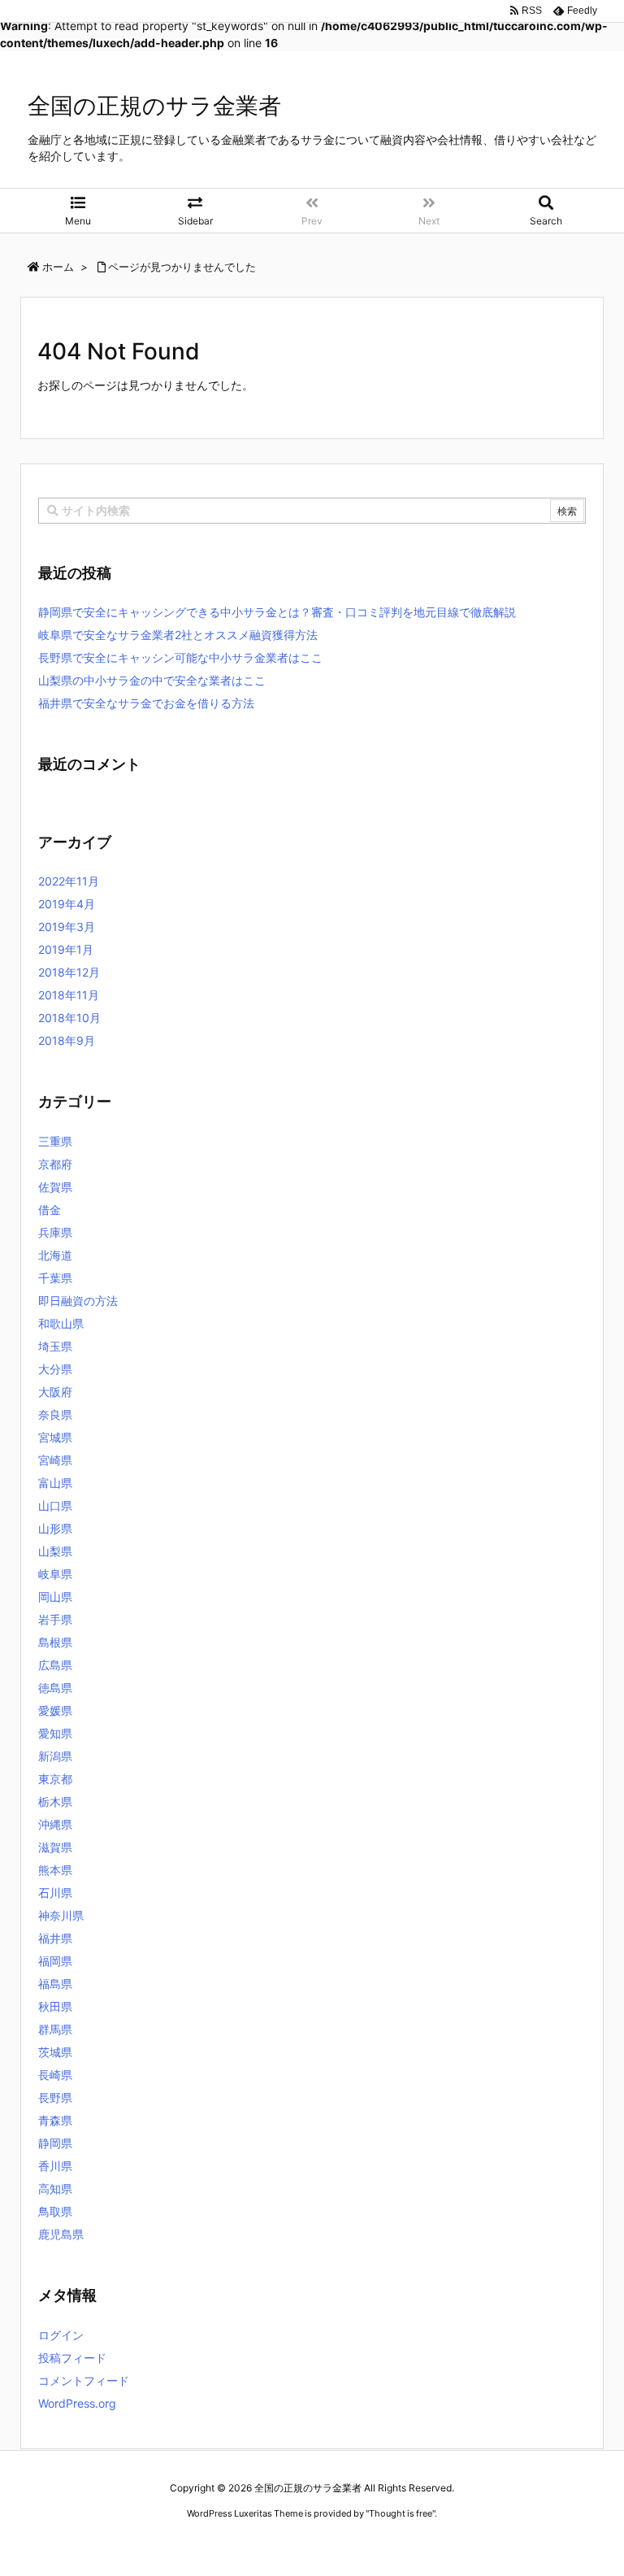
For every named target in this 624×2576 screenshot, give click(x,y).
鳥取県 (55, 2211)
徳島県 (55, 1688)
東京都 (55, 1779)
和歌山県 (61, 1323)
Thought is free (401, 2513)
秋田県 (55, 2006)
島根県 (55, 1642)
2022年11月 (69, 881)
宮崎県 (55, 1460)
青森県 (55, 2120)
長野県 (55, 2097)
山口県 (55, 1506)
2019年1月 (66, 949)
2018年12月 (69, 972)
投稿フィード (72, 2358)
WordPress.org (77, 2403)
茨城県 (55, 2052)
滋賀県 (55, 1847)
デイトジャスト (487, 2544)
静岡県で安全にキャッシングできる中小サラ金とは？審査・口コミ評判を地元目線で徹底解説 (277, 612)
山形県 (55, 1528)
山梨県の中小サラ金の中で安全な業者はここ (152, 680)
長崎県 (55, 2075)
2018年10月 (69, 1018)
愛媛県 (55, 1710)
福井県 (55, 1938)
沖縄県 (55, 1824)
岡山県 (55, 1597)
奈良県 (55, 1414)
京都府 (55, 1164)
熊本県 (55, 1870)
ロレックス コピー (144, 2544)
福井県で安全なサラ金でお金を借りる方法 (146, 703)
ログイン (61, 2335)
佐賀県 (55, 1187)
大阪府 (55, 1392)
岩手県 (55, 1619)
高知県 (55, 2189)
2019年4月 (67, 904)
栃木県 (55, 1801)
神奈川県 (61, 1915)
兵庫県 (55, 1232)
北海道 (55, 1255)
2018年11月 (69, 995)
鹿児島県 (61, 2234)
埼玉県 (55, 1346)
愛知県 (55, 1733)
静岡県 (55, 2143)
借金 (50, 1210)
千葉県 (55, 1278)
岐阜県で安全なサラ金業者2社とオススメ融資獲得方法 (178, 635)
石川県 (55, 1893)
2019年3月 (67, 927)
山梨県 (55, 1551)
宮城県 (55, 1437)
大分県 (55, 1369)
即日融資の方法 (78, 1301)
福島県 (55, 1984)
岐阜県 (55, 1574)
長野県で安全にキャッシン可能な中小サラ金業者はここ (180, 657)
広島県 (55, 1665)
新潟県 (55, 1756)
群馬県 (55, 2029)
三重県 (55, 1141)
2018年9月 (67, 1040)
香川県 (55, 2166)
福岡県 (55, 1961)
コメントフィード (84, 2380)
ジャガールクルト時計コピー (387, 2544)
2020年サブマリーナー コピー (254, 2544)
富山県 (55, 1483)
